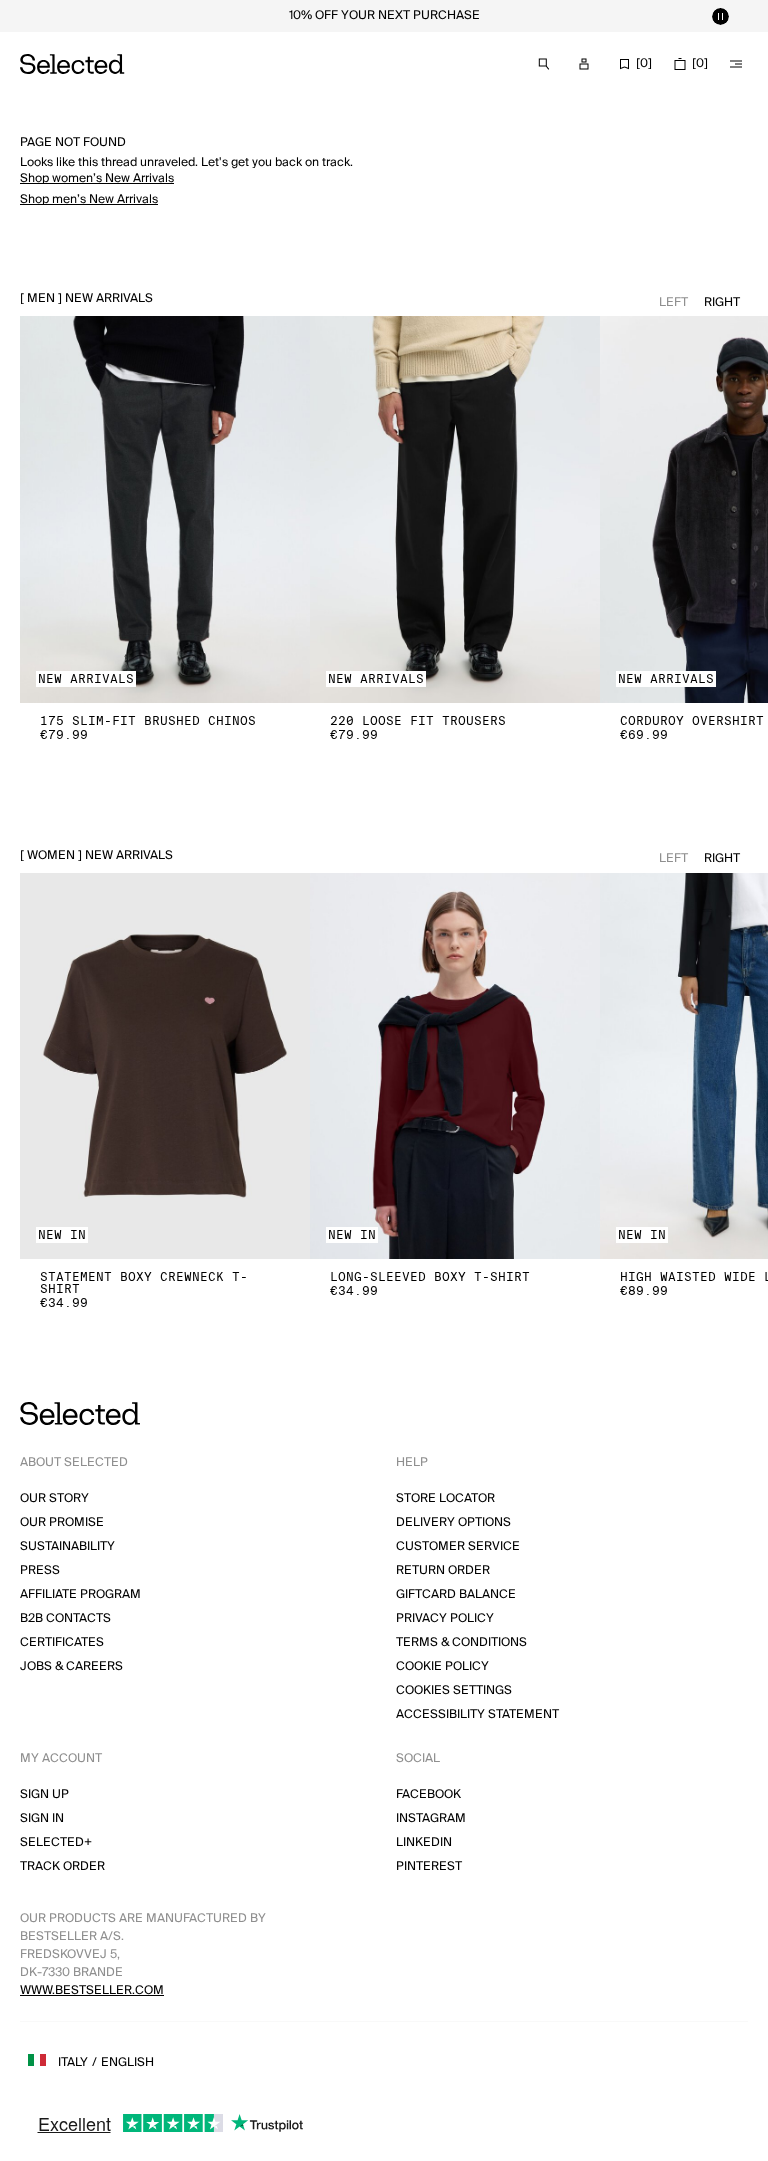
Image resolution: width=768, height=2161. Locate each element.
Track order (62, 1866)
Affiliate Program (80, 1594)
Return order (443, 1570)
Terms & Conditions (461, 1642)
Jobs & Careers (71, 1666)
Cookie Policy (442, 1666)
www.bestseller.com (92, 1990)
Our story (54, 1498)
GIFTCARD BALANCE (456, 1594)
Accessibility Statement (477, 1714)
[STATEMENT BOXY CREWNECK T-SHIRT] (165, 1066)
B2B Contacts (65, 1618)
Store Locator (445, 1498)
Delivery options (453, 1522)
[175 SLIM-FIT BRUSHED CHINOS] (165, 509)
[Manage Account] (584, 64)
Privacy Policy (445, 1618)
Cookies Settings (454, 1690)
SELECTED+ (56, 1842)
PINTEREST (429, 1866)
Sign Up (44, 1794)
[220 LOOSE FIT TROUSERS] (455, 509)
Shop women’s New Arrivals (97, 178)
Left (673, 302)
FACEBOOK (428, 1794)
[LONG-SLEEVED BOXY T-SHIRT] (455, 1066)
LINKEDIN (424, 1842)
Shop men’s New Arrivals (89, 199)
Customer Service (458, 1546)
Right (722, 302)
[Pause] (720, 16)
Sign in (42, 1818)
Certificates (62, 1642)
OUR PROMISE (62, 1522)
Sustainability (67, 1546)
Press (40, 1570)
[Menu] (736, 64)
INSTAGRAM (431, 1818)
